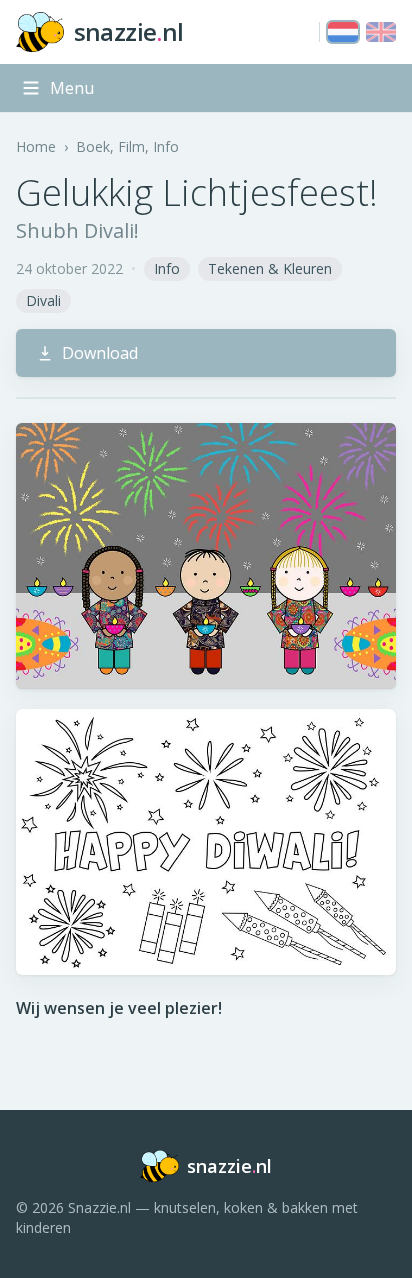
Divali (43, 300)
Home (36, 146)
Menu (72, 88)
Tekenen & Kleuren (270, 268)
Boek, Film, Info (127, 146)
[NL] (343, 32)
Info (167, 268)
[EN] (381, 32)
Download (100, 353)
